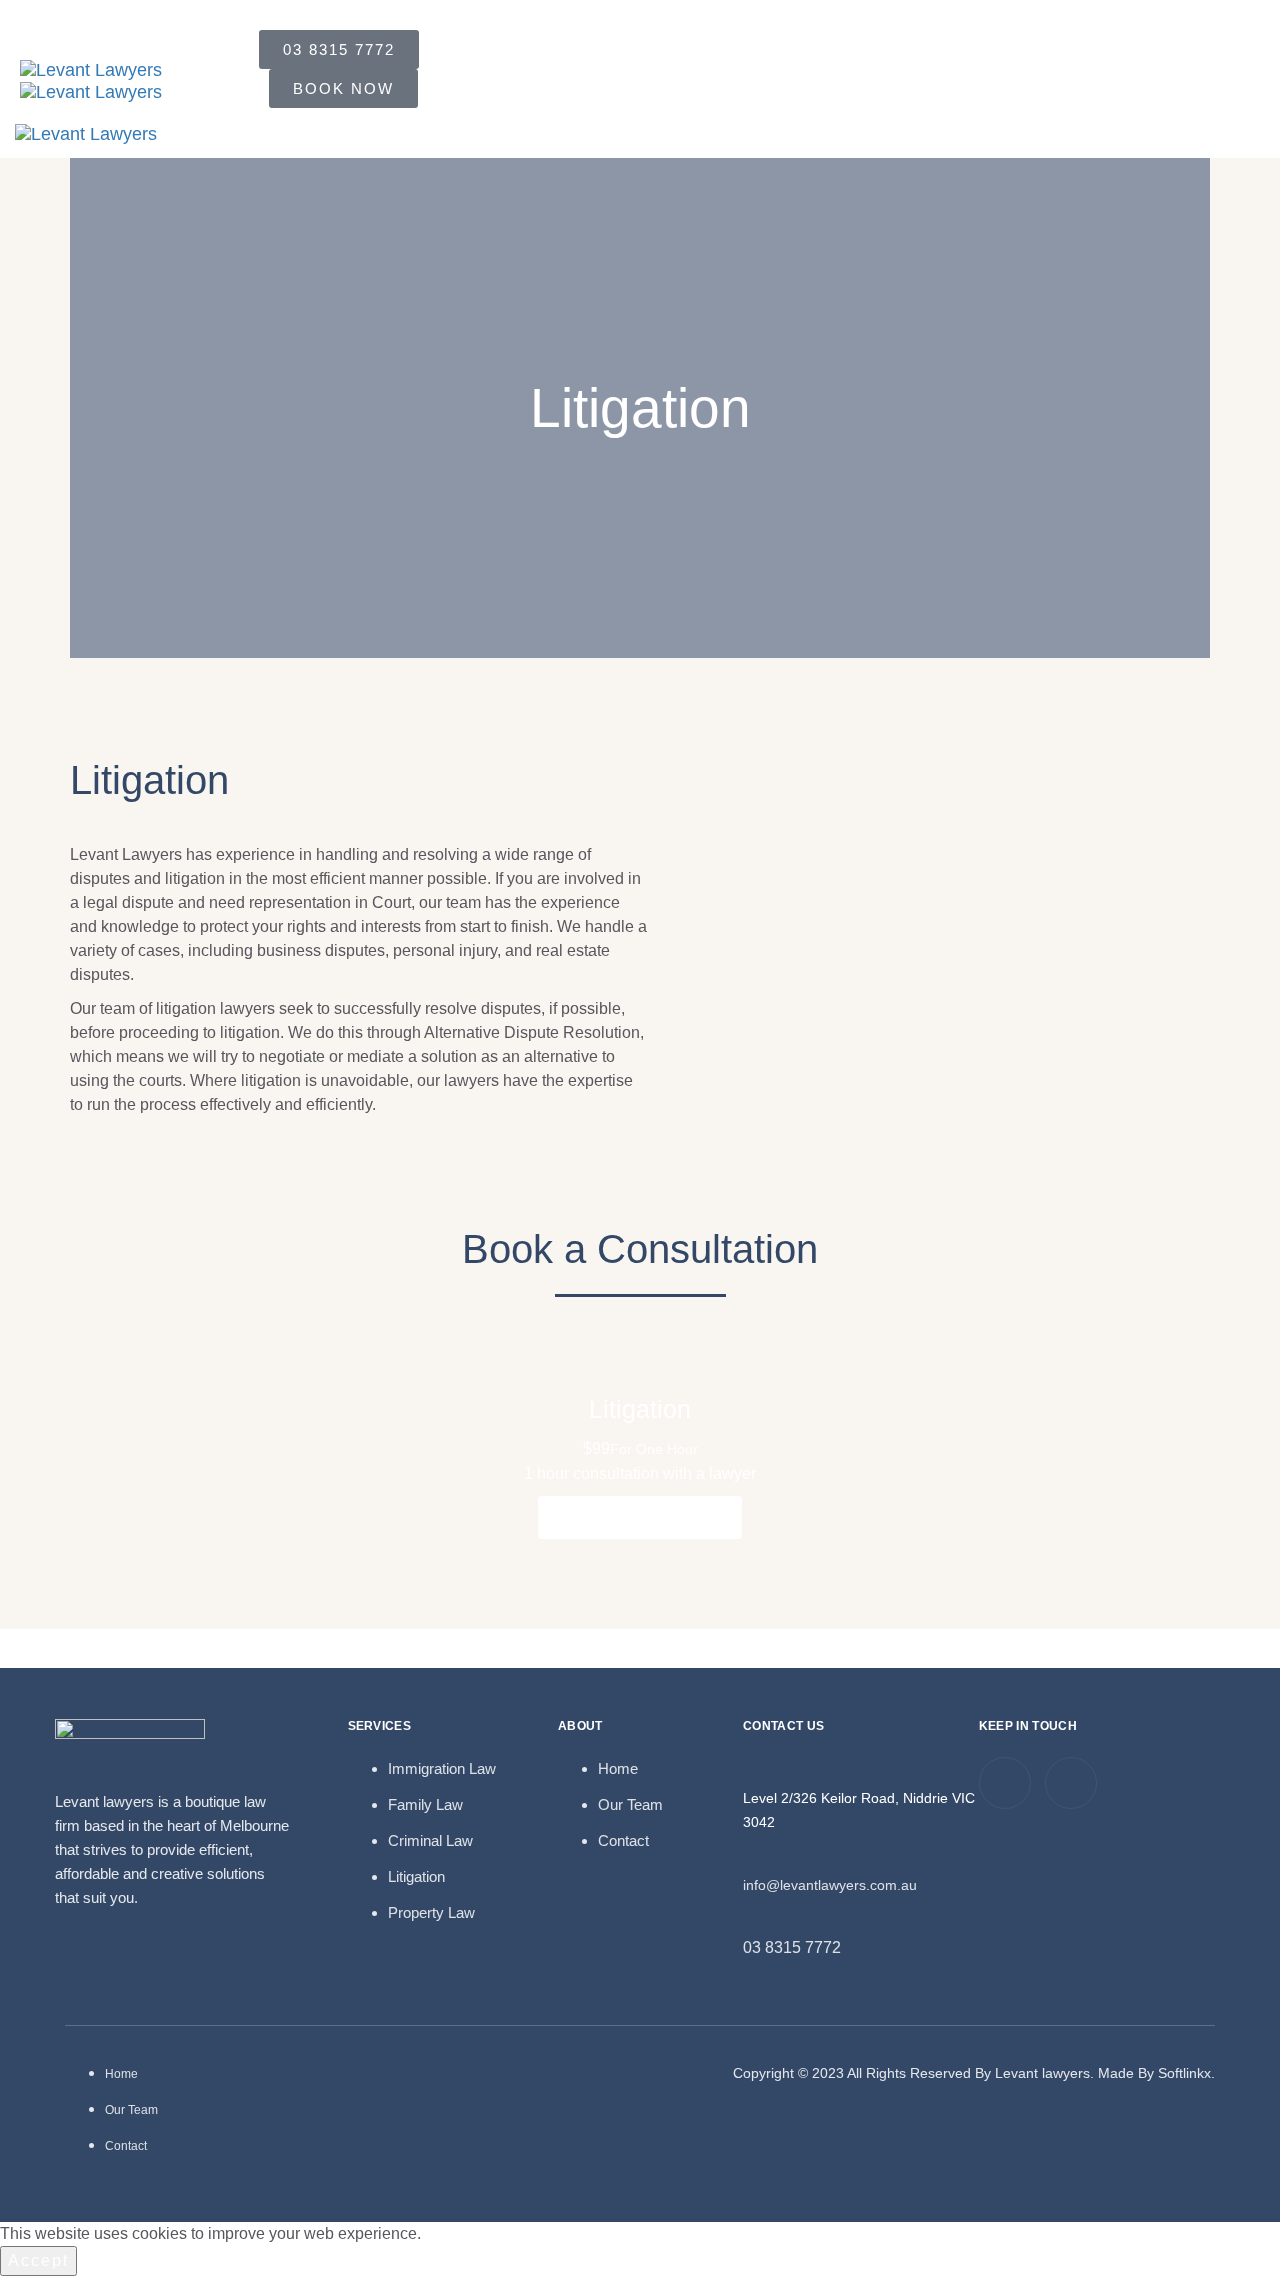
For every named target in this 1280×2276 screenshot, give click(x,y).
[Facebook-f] (1071, 1783)
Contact (623, 1840)
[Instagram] (1005, 1783)
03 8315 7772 (792, 1947)
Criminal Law (430, 1840)
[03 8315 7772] (754, 1918)
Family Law (425, 1804)
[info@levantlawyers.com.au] (754, 1855)
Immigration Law (442, 1768)
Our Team (630, 1804)
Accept (38, 2260)
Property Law (431, 1912)
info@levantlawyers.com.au (830, 1885)
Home (618, 1768)
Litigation (416, 1876)
